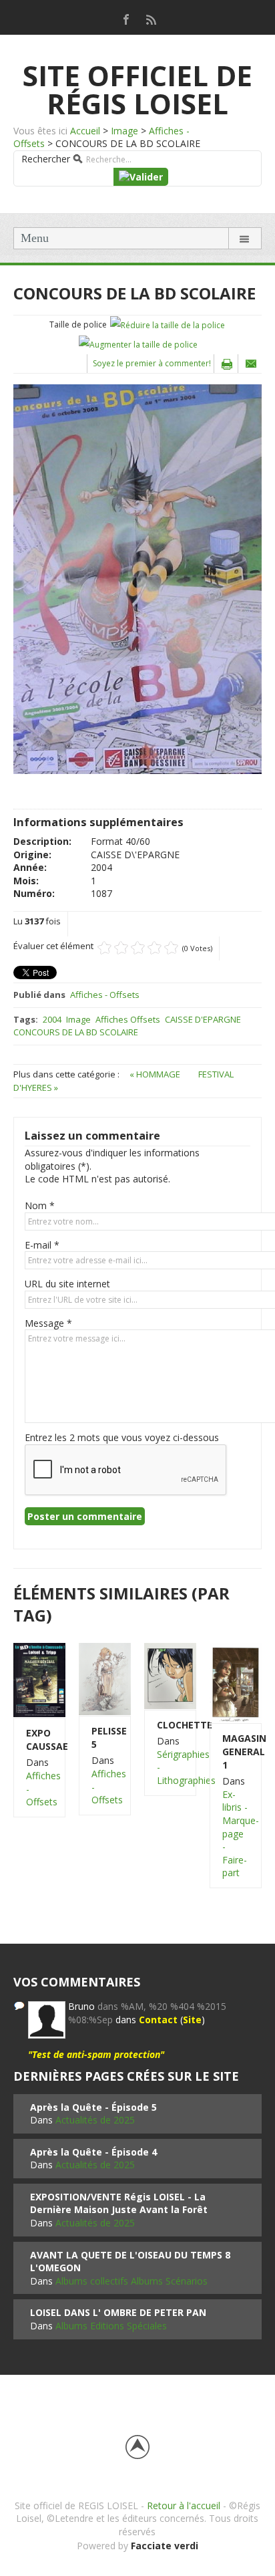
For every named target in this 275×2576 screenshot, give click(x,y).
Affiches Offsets (128, 1019)
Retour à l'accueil (184, 2505)
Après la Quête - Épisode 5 (93, 2107)
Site (192, 2020)
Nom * (40, 1205)
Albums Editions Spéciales (111, 2326)
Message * (48, 1323)
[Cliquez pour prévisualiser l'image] (137, 578)
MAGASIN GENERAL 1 (236, 1751)
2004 (52, 1019)
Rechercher (46, 159)
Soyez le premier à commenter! (152, 363)
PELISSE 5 (105, 1737)
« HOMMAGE (156, 1074)
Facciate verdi (165, 2546)
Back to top (137, 2447)
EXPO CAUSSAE (39, 1740)
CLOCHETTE (170, 1725)
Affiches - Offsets (105, 995)
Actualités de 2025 (95, 2120)
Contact (158, 2020)
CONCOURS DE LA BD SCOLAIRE (76, 1032)
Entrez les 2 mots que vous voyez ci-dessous (122, 1437)
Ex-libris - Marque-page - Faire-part (241, 1834)
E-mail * (42, 1245)
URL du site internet (67, 1284)
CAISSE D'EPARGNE (203, 1019)
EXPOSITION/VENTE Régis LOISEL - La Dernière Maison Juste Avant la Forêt (119, 2203)
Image (124, 131)
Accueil (85, 131)
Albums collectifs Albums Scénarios (131, 2281)
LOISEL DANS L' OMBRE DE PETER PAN (118, 2312)
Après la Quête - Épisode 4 (93, 2152)
